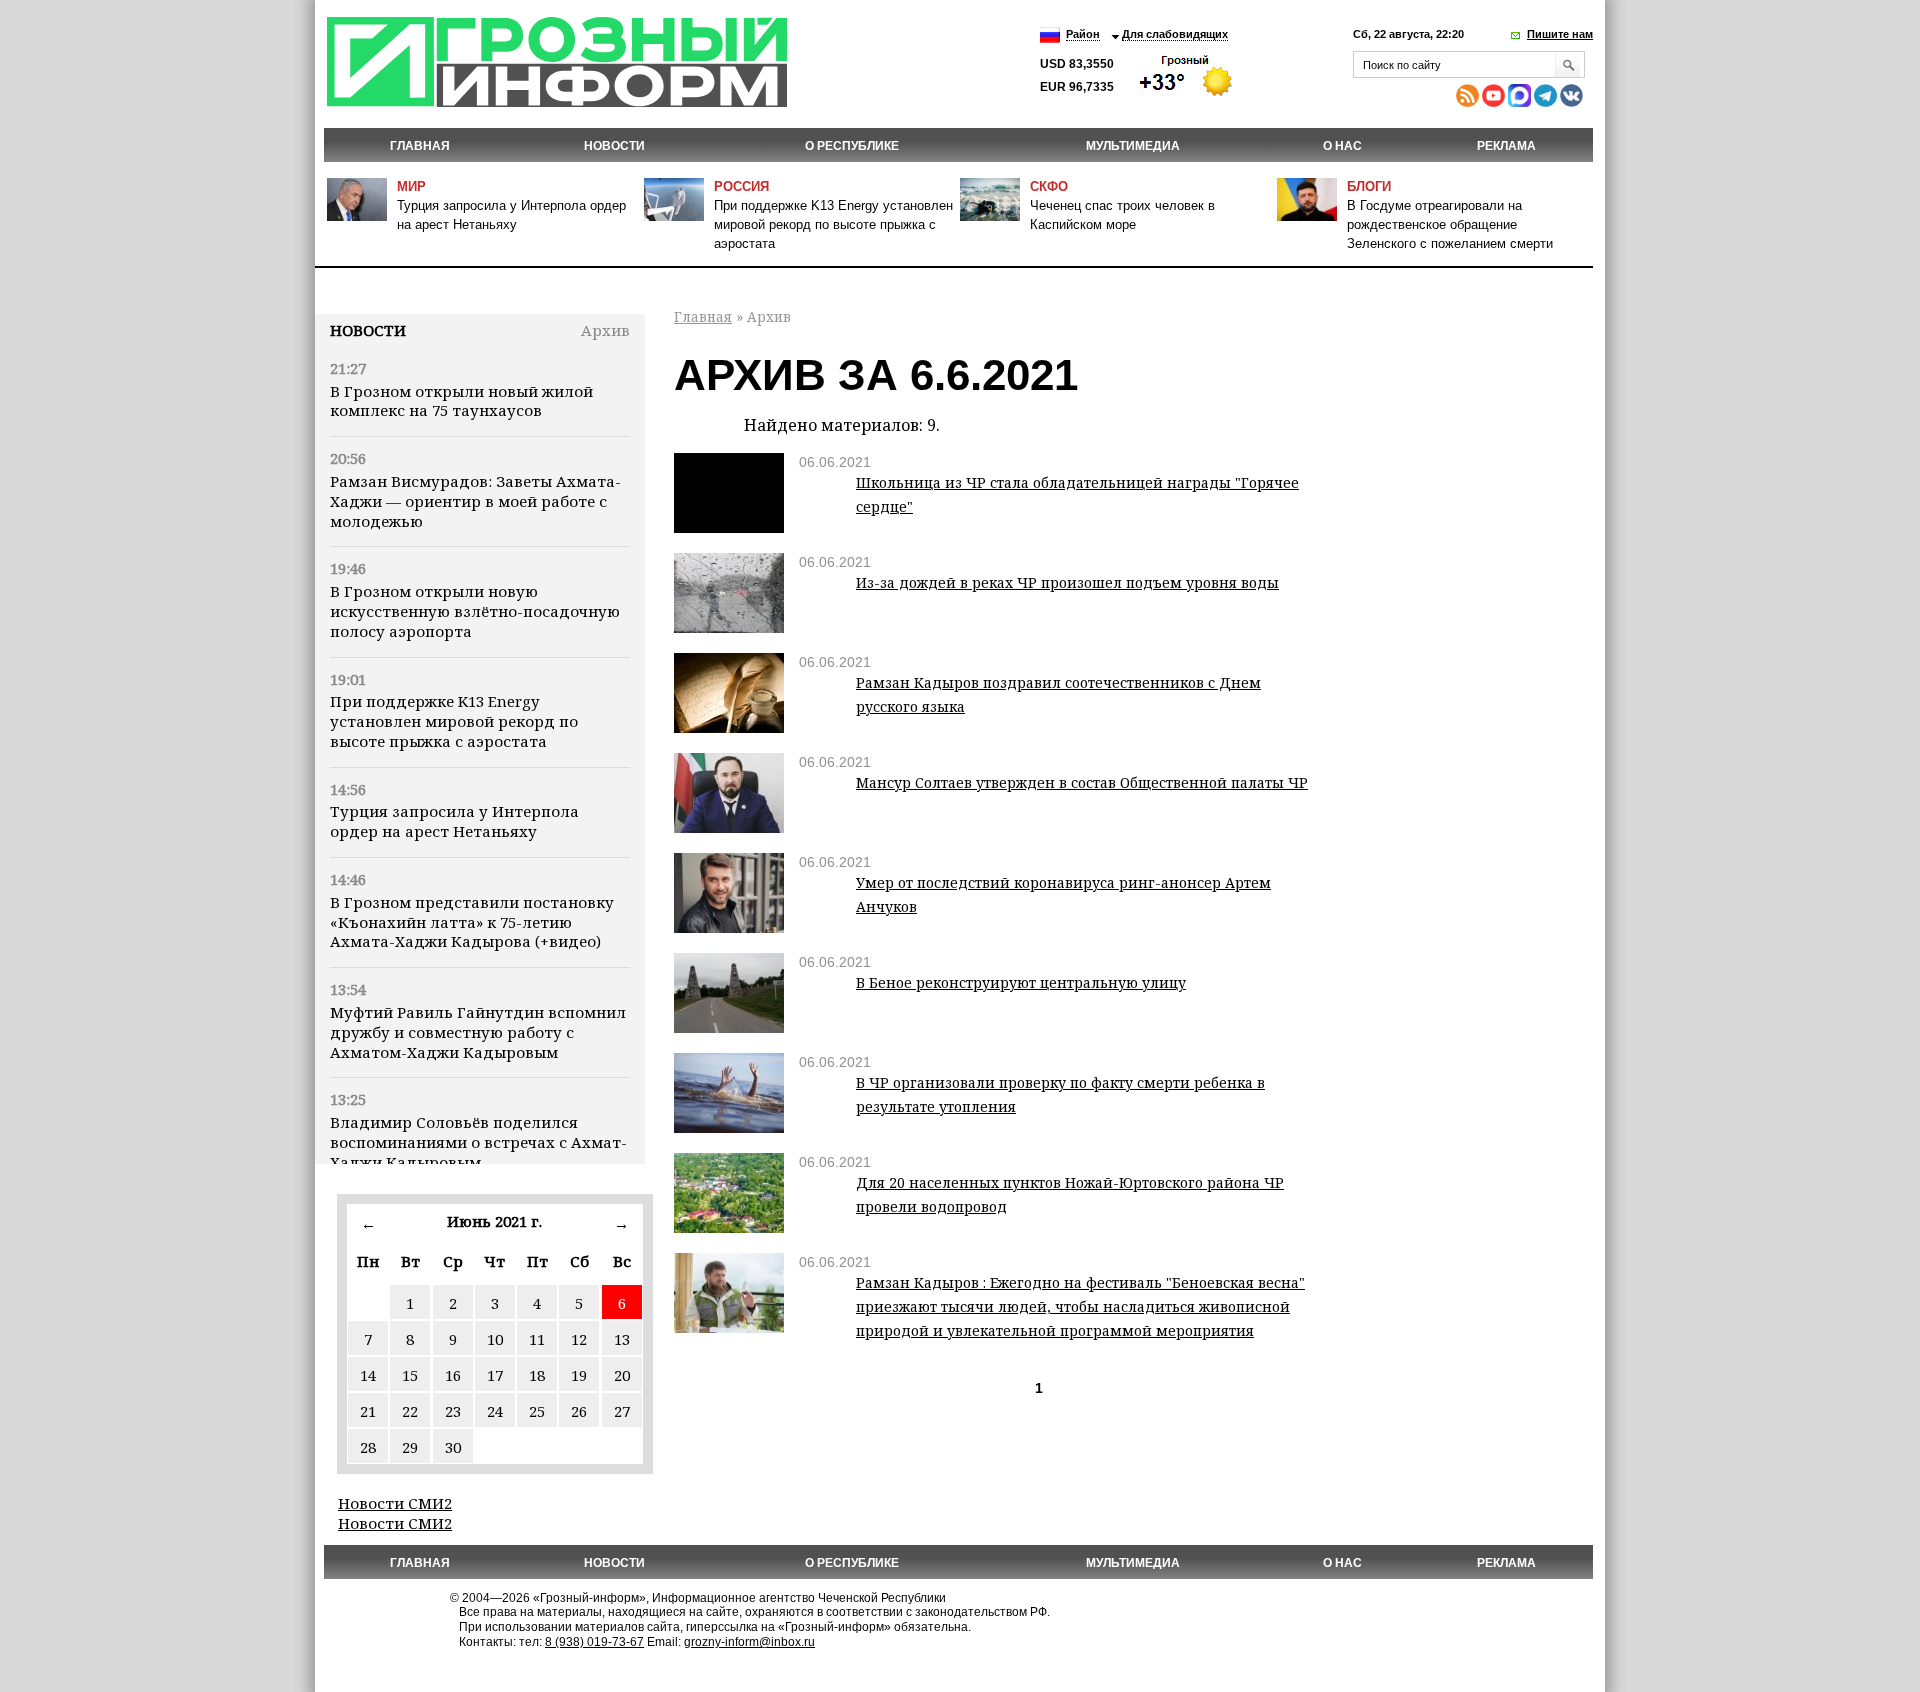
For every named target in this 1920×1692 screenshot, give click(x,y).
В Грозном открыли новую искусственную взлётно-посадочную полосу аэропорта (475, 611)
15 (410, 1375)
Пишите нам (1560, 34)
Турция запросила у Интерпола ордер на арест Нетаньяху (454, 821)
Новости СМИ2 (395, 1503)
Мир (411, 186)
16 (453, 1375)
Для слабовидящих (1175, 34)
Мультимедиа (1133, 146)
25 (537, 1411)
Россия (741, 186)
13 (622, 1339)
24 (495, 1411)
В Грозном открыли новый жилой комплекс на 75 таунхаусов (461, 401)
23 (453, 1411)
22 (410, 1411)
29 (410, 1447)
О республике (852, 146)
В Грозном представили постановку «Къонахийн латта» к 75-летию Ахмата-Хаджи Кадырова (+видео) (472, 922)
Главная (420, 146)
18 (537, 1375)
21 (368, 1411)
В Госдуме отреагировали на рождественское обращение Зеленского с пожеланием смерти (1450, 224)
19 (579, 1375)
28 (368, 1447)
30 (453, 1447)
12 (579, 1339)
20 (622, 1375)
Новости (368, 330)
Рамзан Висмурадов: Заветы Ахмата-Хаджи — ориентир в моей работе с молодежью (475, 501)
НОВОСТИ (614, 146)
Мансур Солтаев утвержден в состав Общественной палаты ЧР (1082, 782)
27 (622, 1411)
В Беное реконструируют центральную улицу (1021, 982)
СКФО (1049, 186)
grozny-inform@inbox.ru (749, 1642)
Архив (605, 330)
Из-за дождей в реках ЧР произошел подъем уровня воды (1067, 582)
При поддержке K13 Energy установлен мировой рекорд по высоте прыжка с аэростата (833, 224)
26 (579, 1411)
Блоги (1369, 186)
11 (537, 1339)
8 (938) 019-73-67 (594, 1642)
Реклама (1506, 146)
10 (495, 1339)
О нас (1342, 146)
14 (368, 1375)
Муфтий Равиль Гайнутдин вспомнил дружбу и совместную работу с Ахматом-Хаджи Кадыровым (478, 1032)
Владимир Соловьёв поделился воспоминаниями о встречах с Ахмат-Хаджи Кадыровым (478, 1142)
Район (1083, 34)
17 (495, 1375)
